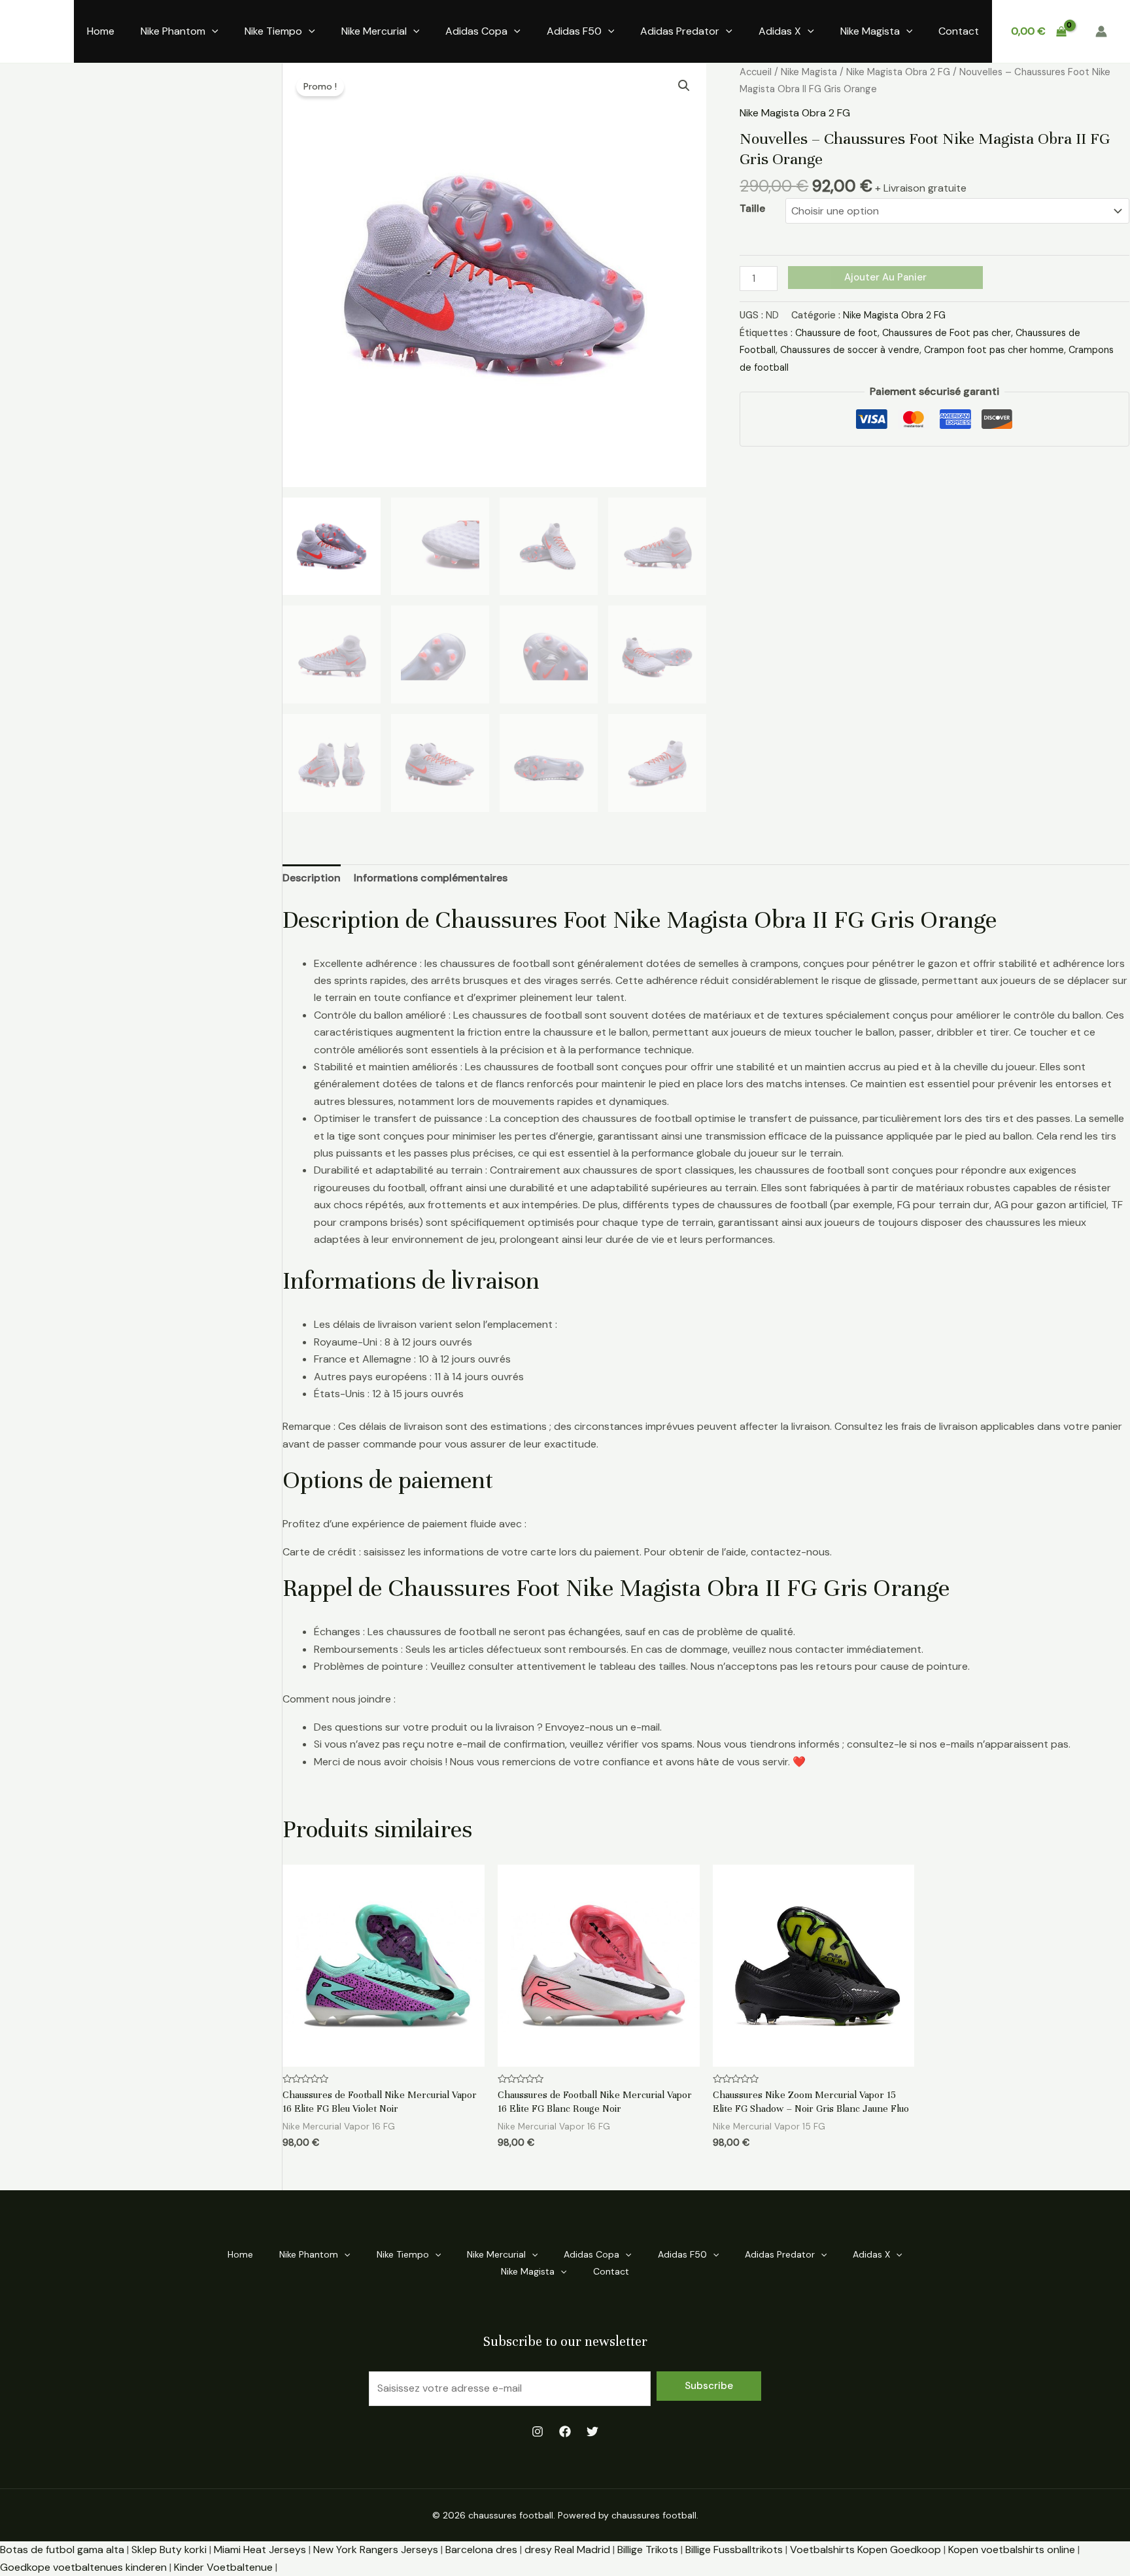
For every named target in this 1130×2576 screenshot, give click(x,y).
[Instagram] (538, 2432)
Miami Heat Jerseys (260, 2550)
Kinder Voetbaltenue (223, 2567)
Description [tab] (312, 878)
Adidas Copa (476, 31)
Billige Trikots (648, 2550)
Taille (752, 208)
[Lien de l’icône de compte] (1101, 31)
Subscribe (709, 2386)
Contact (959, 31)
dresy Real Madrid (567, 2550)
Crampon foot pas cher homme (994, 350)
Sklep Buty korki (169, 2550)
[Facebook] (565, 2432)
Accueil (756, 72)
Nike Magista (870, 31)
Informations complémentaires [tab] (431, 878)
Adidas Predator (680, 31)
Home (101, 31)
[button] (684, 86)
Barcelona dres (481, 2550)
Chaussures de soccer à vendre (850, 350)
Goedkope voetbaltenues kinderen (83, 2567)
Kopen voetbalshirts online (1012, 2550)
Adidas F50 (574, 31)
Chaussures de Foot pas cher (947, 333)
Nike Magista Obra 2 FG (898, 72)
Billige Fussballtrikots (734, 2550)
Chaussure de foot (836, 333)
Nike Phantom (173, 31)
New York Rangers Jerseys (376, 2550)
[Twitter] (592, 2432)
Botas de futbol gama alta (62, 2550)
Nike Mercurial (374, 31)
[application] (212, 31)
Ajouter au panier (885, 277)
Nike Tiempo (273, 31)
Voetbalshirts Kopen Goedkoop (865, 2550)
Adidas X (780, 31)
